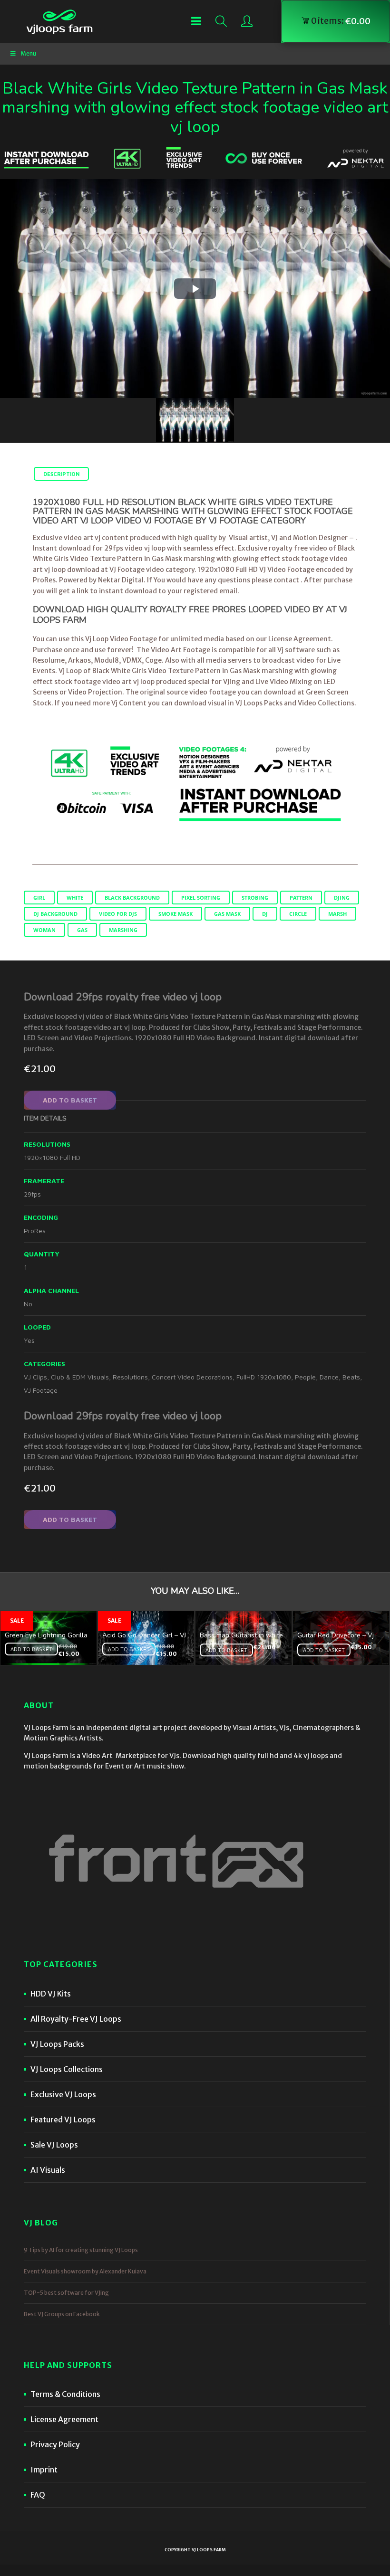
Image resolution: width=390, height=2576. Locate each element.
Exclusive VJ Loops (63, 2094)
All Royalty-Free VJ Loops (76, 2019)
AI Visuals (48, 2170)
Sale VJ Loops (54, 2145)
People (305, 1377)
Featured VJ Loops (63, 2120)
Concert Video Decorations (192, 1377)
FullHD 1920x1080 (264, 1377)
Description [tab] (61, 474)
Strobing (255, 898)
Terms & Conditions (65, 2394)
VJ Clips (35, 1377)
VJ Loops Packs (259, 703)
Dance (329, 1377)
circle (298, 914)
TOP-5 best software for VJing (66, 2293)
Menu (28, 53)
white (75, 898)
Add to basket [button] (31, 1649)
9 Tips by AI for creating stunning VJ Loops (81, 2250)
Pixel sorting (201, 898)
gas (82, 930)
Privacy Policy (55, 2444)
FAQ (38, 2495)
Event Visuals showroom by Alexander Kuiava (85, 2271)
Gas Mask (227, 914)
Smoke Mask (175, 914)
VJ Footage (41, 1390)
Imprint (44, 2470)
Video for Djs (118, 914)
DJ (265, 914)
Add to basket (70, 1100)
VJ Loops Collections (67, 2069)
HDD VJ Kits (51, 1994)
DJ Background (55, 914)
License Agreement (64, 2419)
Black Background (132, 898)
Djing (342, 898)
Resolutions (130, 1377)
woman (44, 930)
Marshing (123, 930)
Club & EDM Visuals (80, 1377)
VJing (232, 682)
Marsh (337, 914)
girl (39, 898)
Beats (351, 1377)
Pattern (301, 898)
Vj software (296, 650)
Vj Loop (70, 671)
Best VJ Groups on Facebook (62, 2314)
